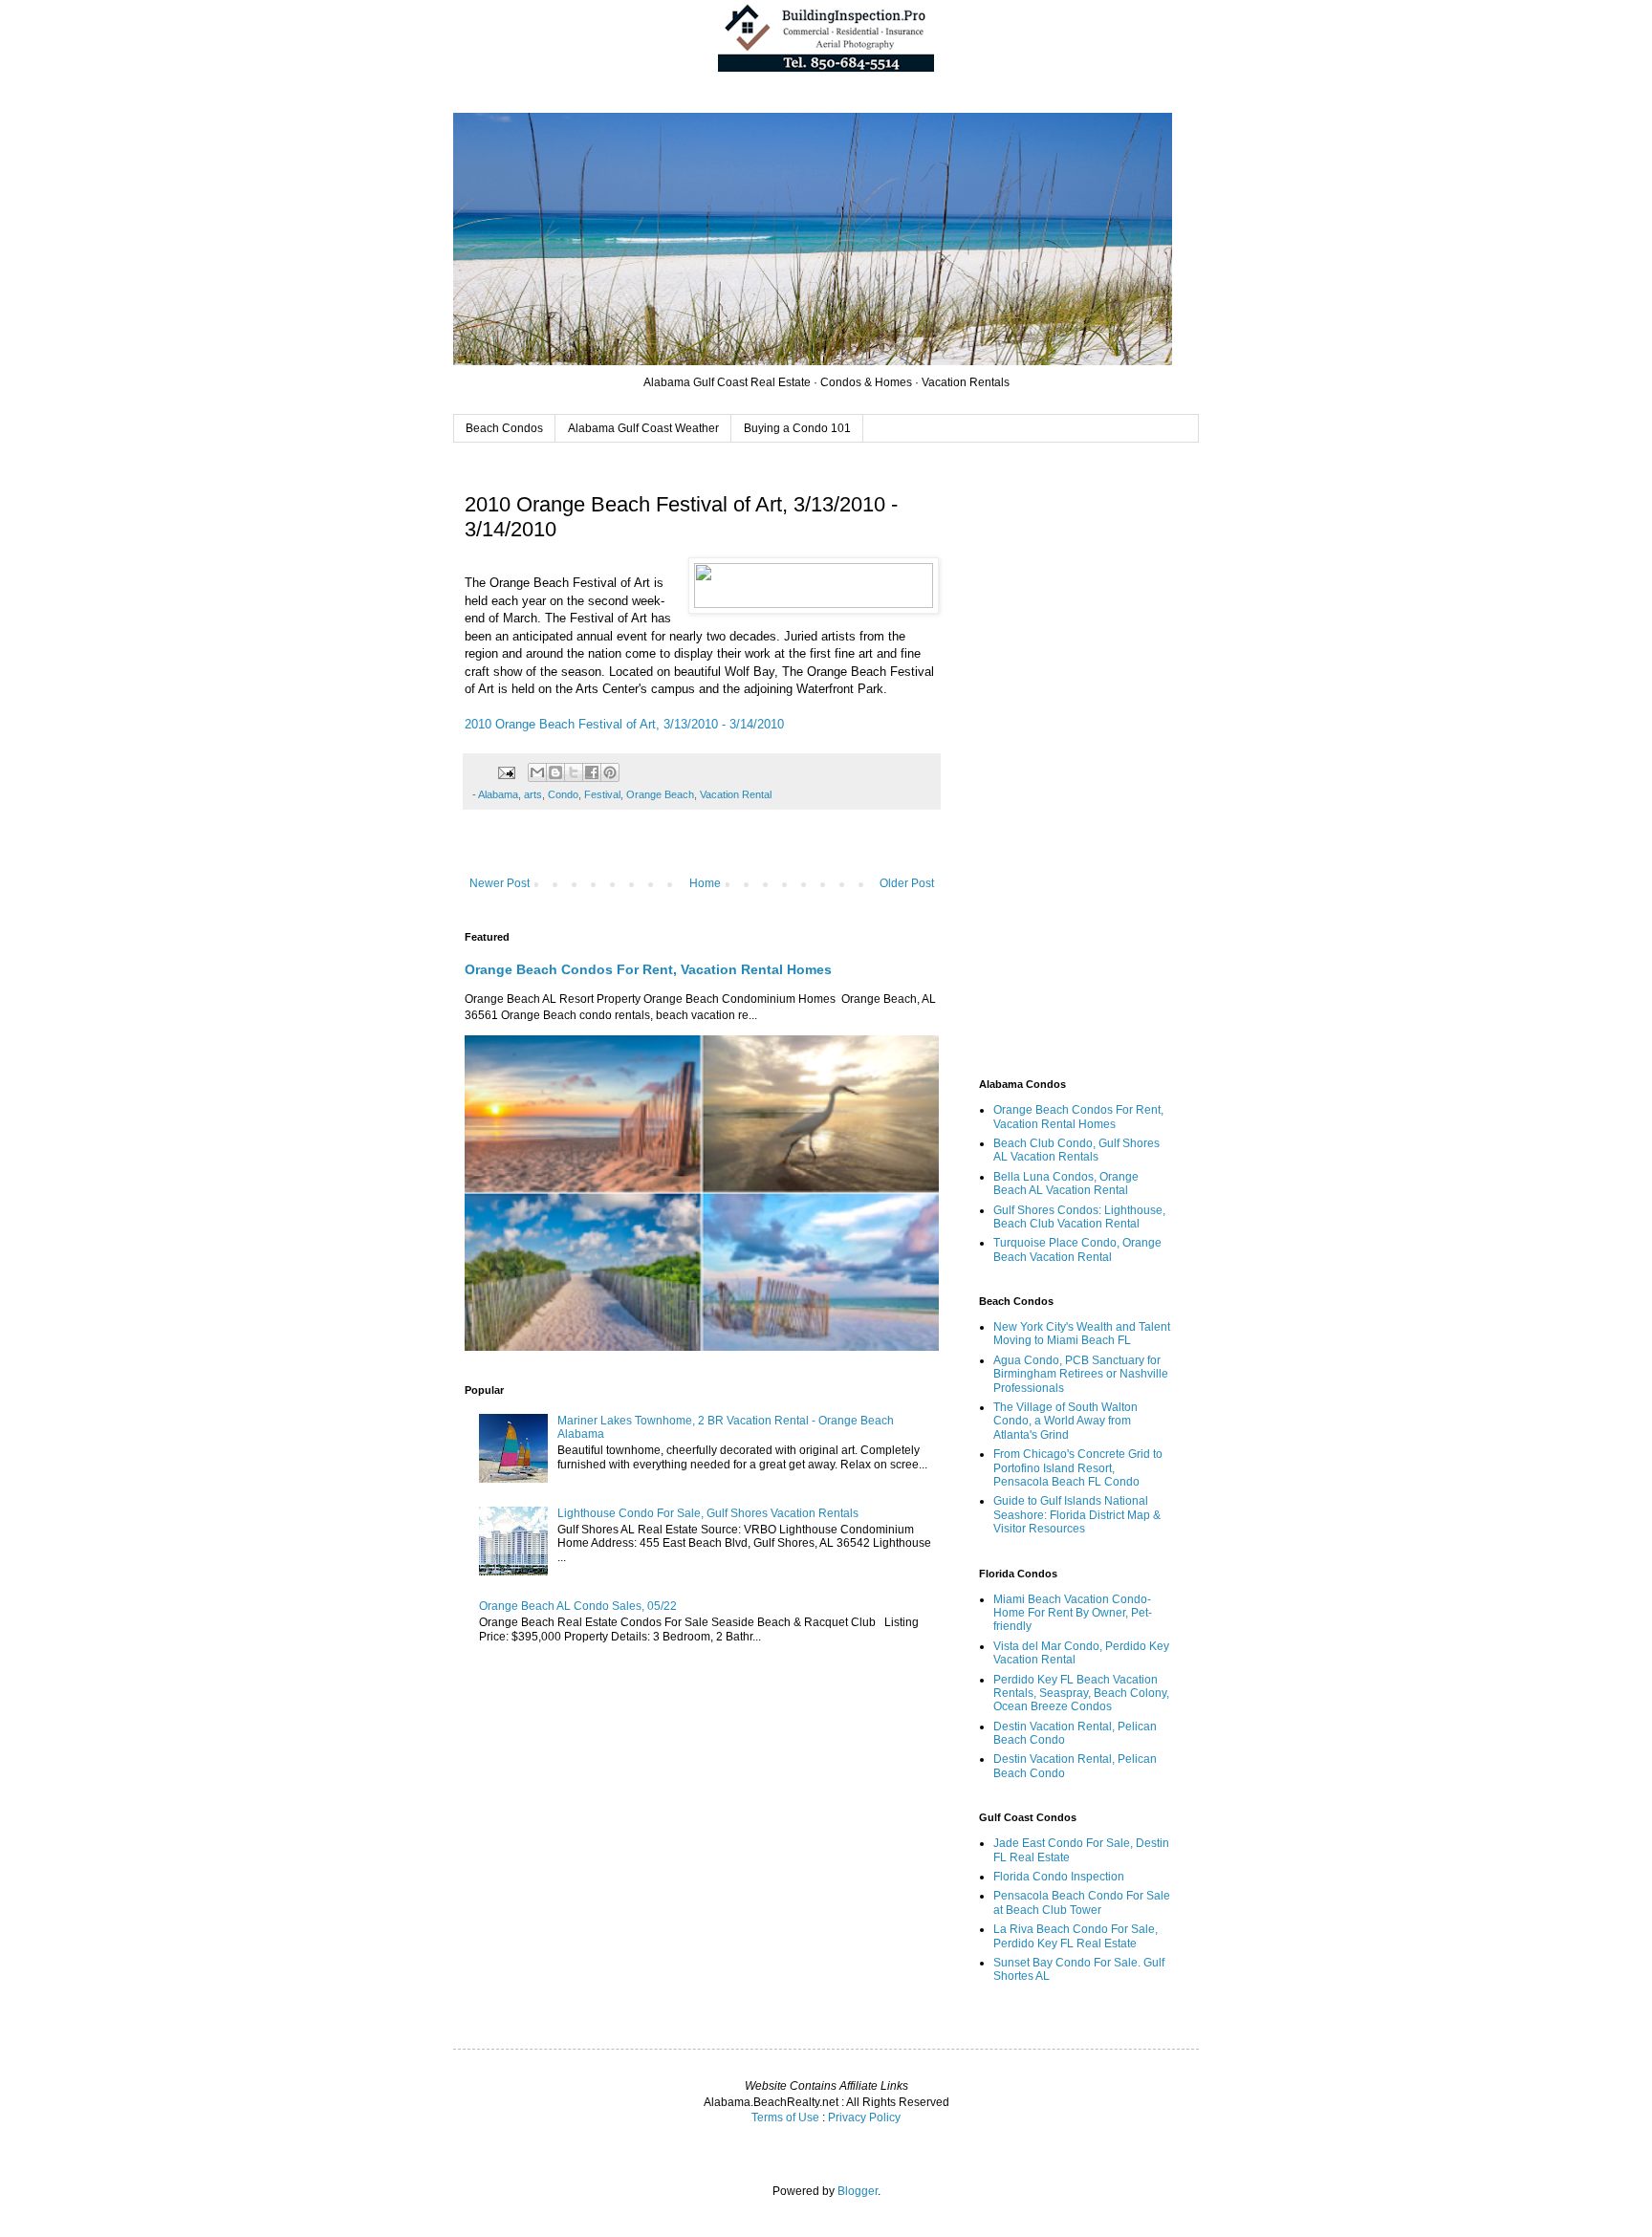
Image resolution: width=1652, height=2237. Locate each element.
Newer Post (500, 883)
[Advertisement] (1075, 763)
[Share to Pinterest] (610, 772)
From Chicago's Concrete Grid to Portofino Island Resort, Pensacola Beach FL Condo (1078, 1468)
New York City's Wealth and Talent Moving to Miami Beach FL (1082, 1334)
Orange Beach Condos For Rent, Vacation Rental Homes (648, 969)
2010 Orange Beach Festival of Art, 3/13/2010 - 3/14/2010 (624, 724)
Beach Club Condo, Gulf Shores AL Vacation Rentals (1076, 1150)
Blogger (858, 2191)
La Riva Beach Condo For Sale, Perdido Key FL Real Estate (1076, 1936)
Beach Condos (504, 428)
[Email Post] (506, 771)
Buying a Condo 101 (797, 428)
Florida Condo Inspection (1059, 1877)
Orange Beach (660, 794)
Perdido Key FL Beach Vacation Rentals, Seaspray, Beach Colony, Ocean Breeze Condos (1081, 1694)
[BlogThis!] (555, 772)
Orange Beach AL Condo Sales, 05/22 (578, 1606)
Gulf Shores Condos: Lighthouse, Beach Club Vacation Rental (1079, 1217)
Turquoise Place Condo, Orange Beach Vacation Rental (1077, 1249)
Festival (602, 794)
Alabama (498, 794)
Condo (563, 794)
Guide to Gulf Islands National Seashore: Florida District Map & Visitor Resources (1077, 1515)
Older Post (907, 883)
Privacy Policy (864, 2118)
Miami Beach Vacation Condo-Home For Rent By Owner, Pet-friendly (1073, 1613)
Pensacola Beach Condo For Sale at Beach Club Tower (1082, 1902)
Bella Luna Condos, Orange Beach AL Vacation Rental (1066, 1184)
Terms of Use (785, 2118)
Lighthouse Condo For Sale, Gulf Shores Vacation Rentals (708, 1513)
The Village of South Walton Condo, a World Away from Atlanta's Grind (1065, 1421)
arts (533, 794)
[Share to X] (574, 772)
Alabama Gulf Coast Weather (643, 428)
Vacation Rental (736, 794)
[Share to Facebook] (592, 772)
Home (705, 883)
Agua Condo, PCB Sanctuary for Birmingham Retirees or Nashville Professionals (1081, 1374)
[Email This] (537, 772)
